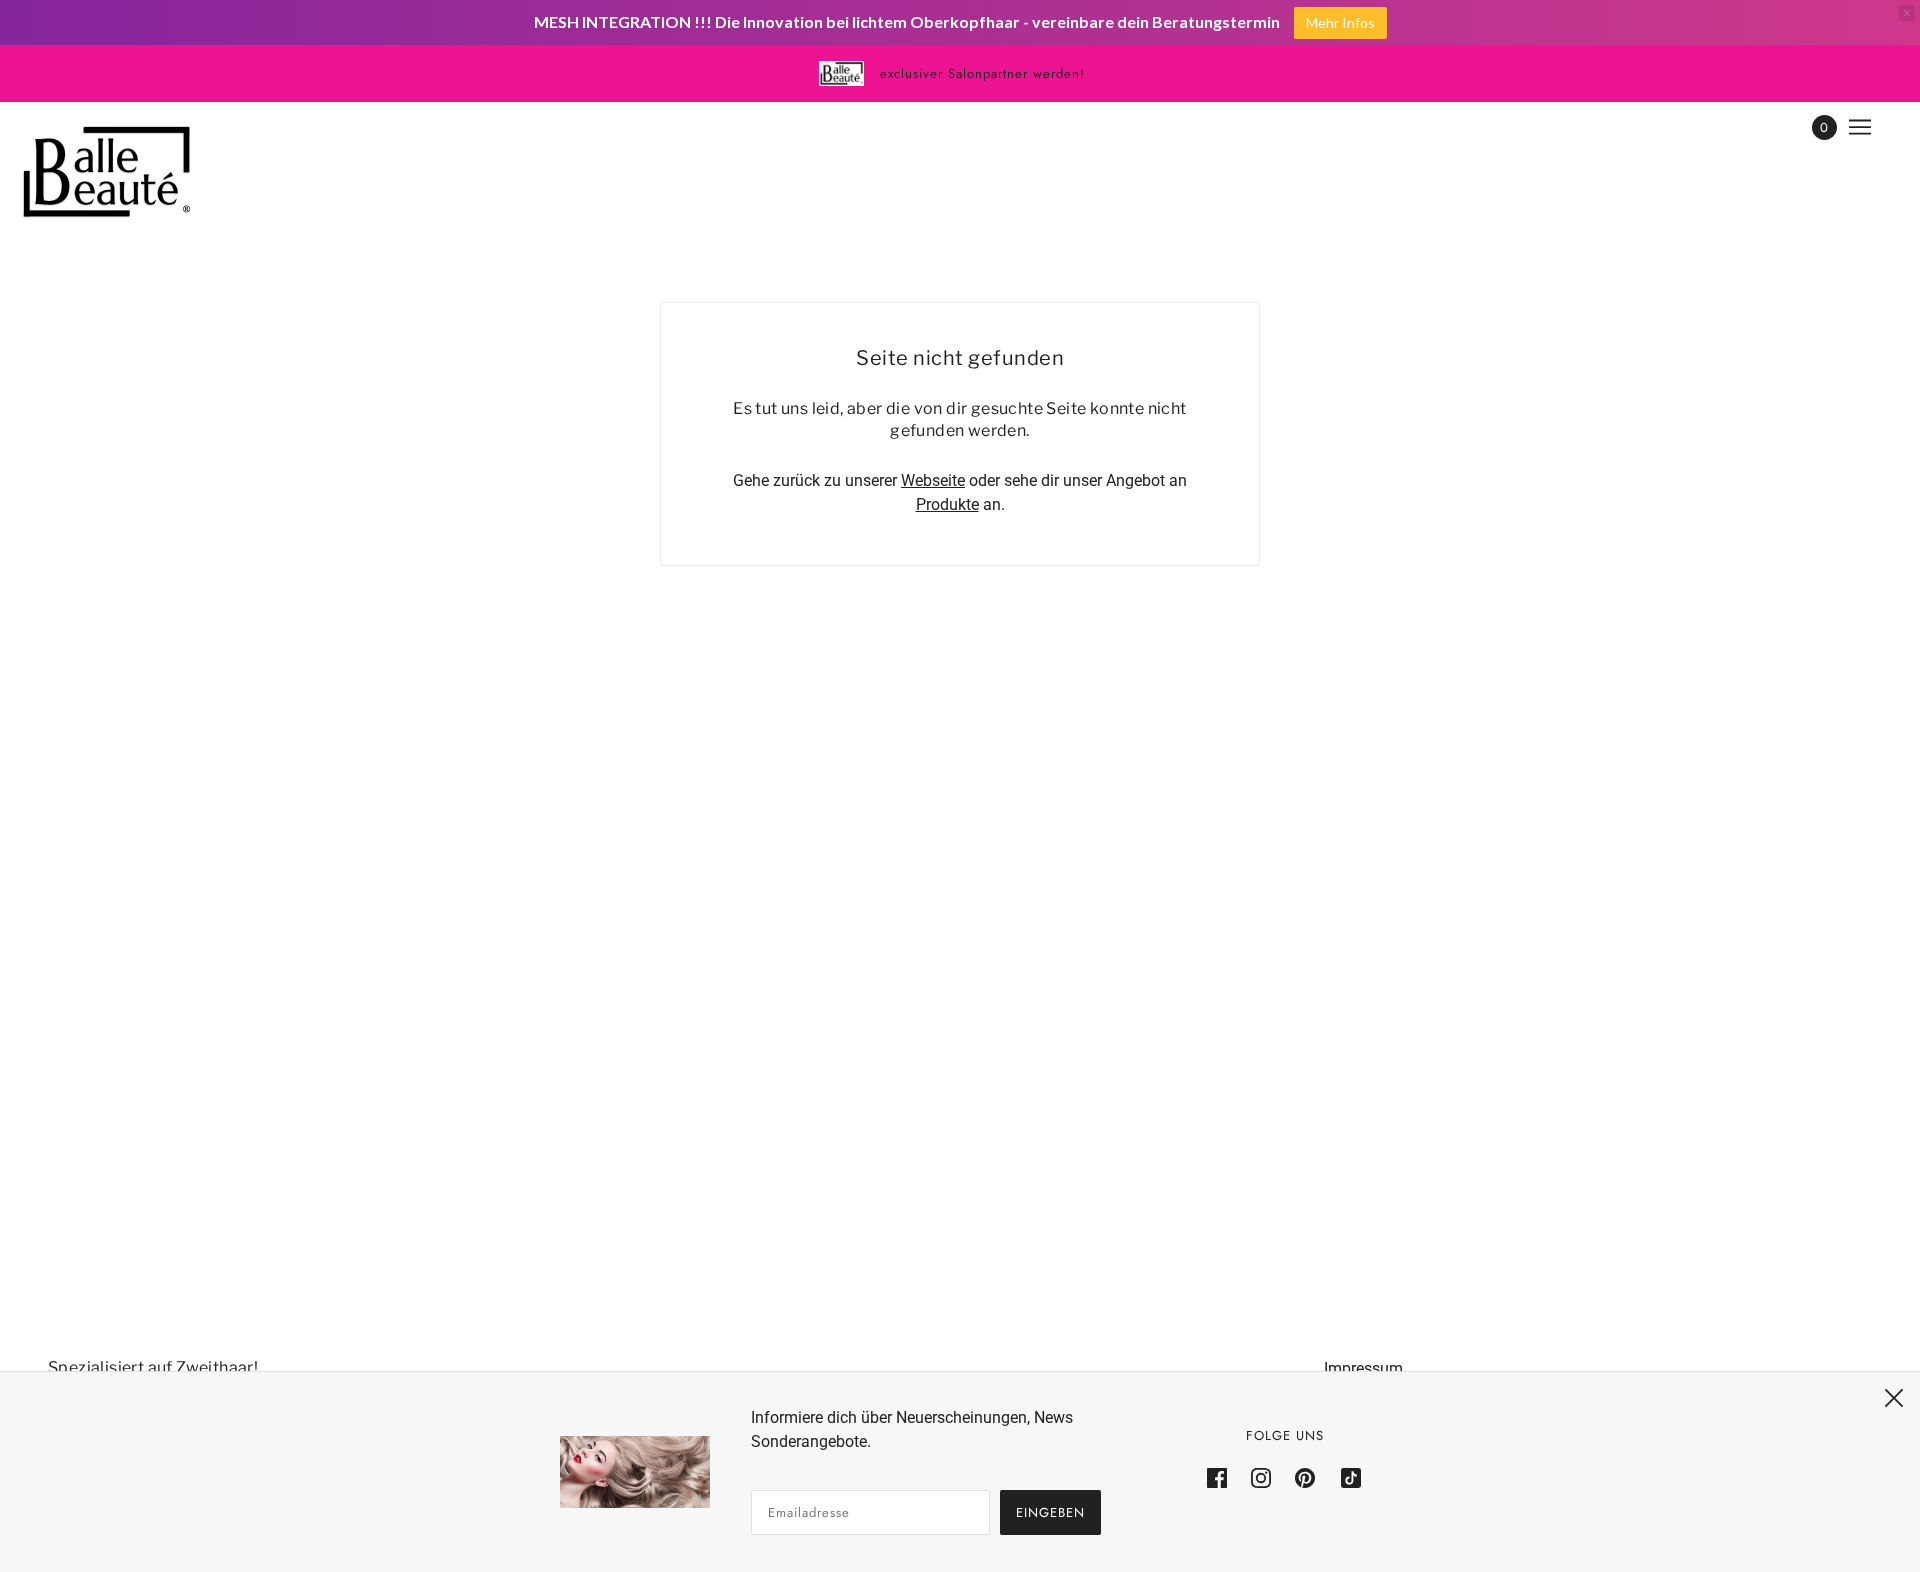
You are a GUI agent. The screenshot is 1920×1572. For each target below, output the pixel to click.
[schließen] (1894, 1398)
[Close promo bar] (1907, 13)
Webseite (933, 480)
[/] (106, 172)
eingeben (1050, 1512)
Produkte (947, 504)
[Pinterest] (1305, 1477)
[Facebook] (1223, 1477)
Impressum (1363, 1368)
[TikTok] (1345, 1477)
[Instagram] (1261, 1477)
